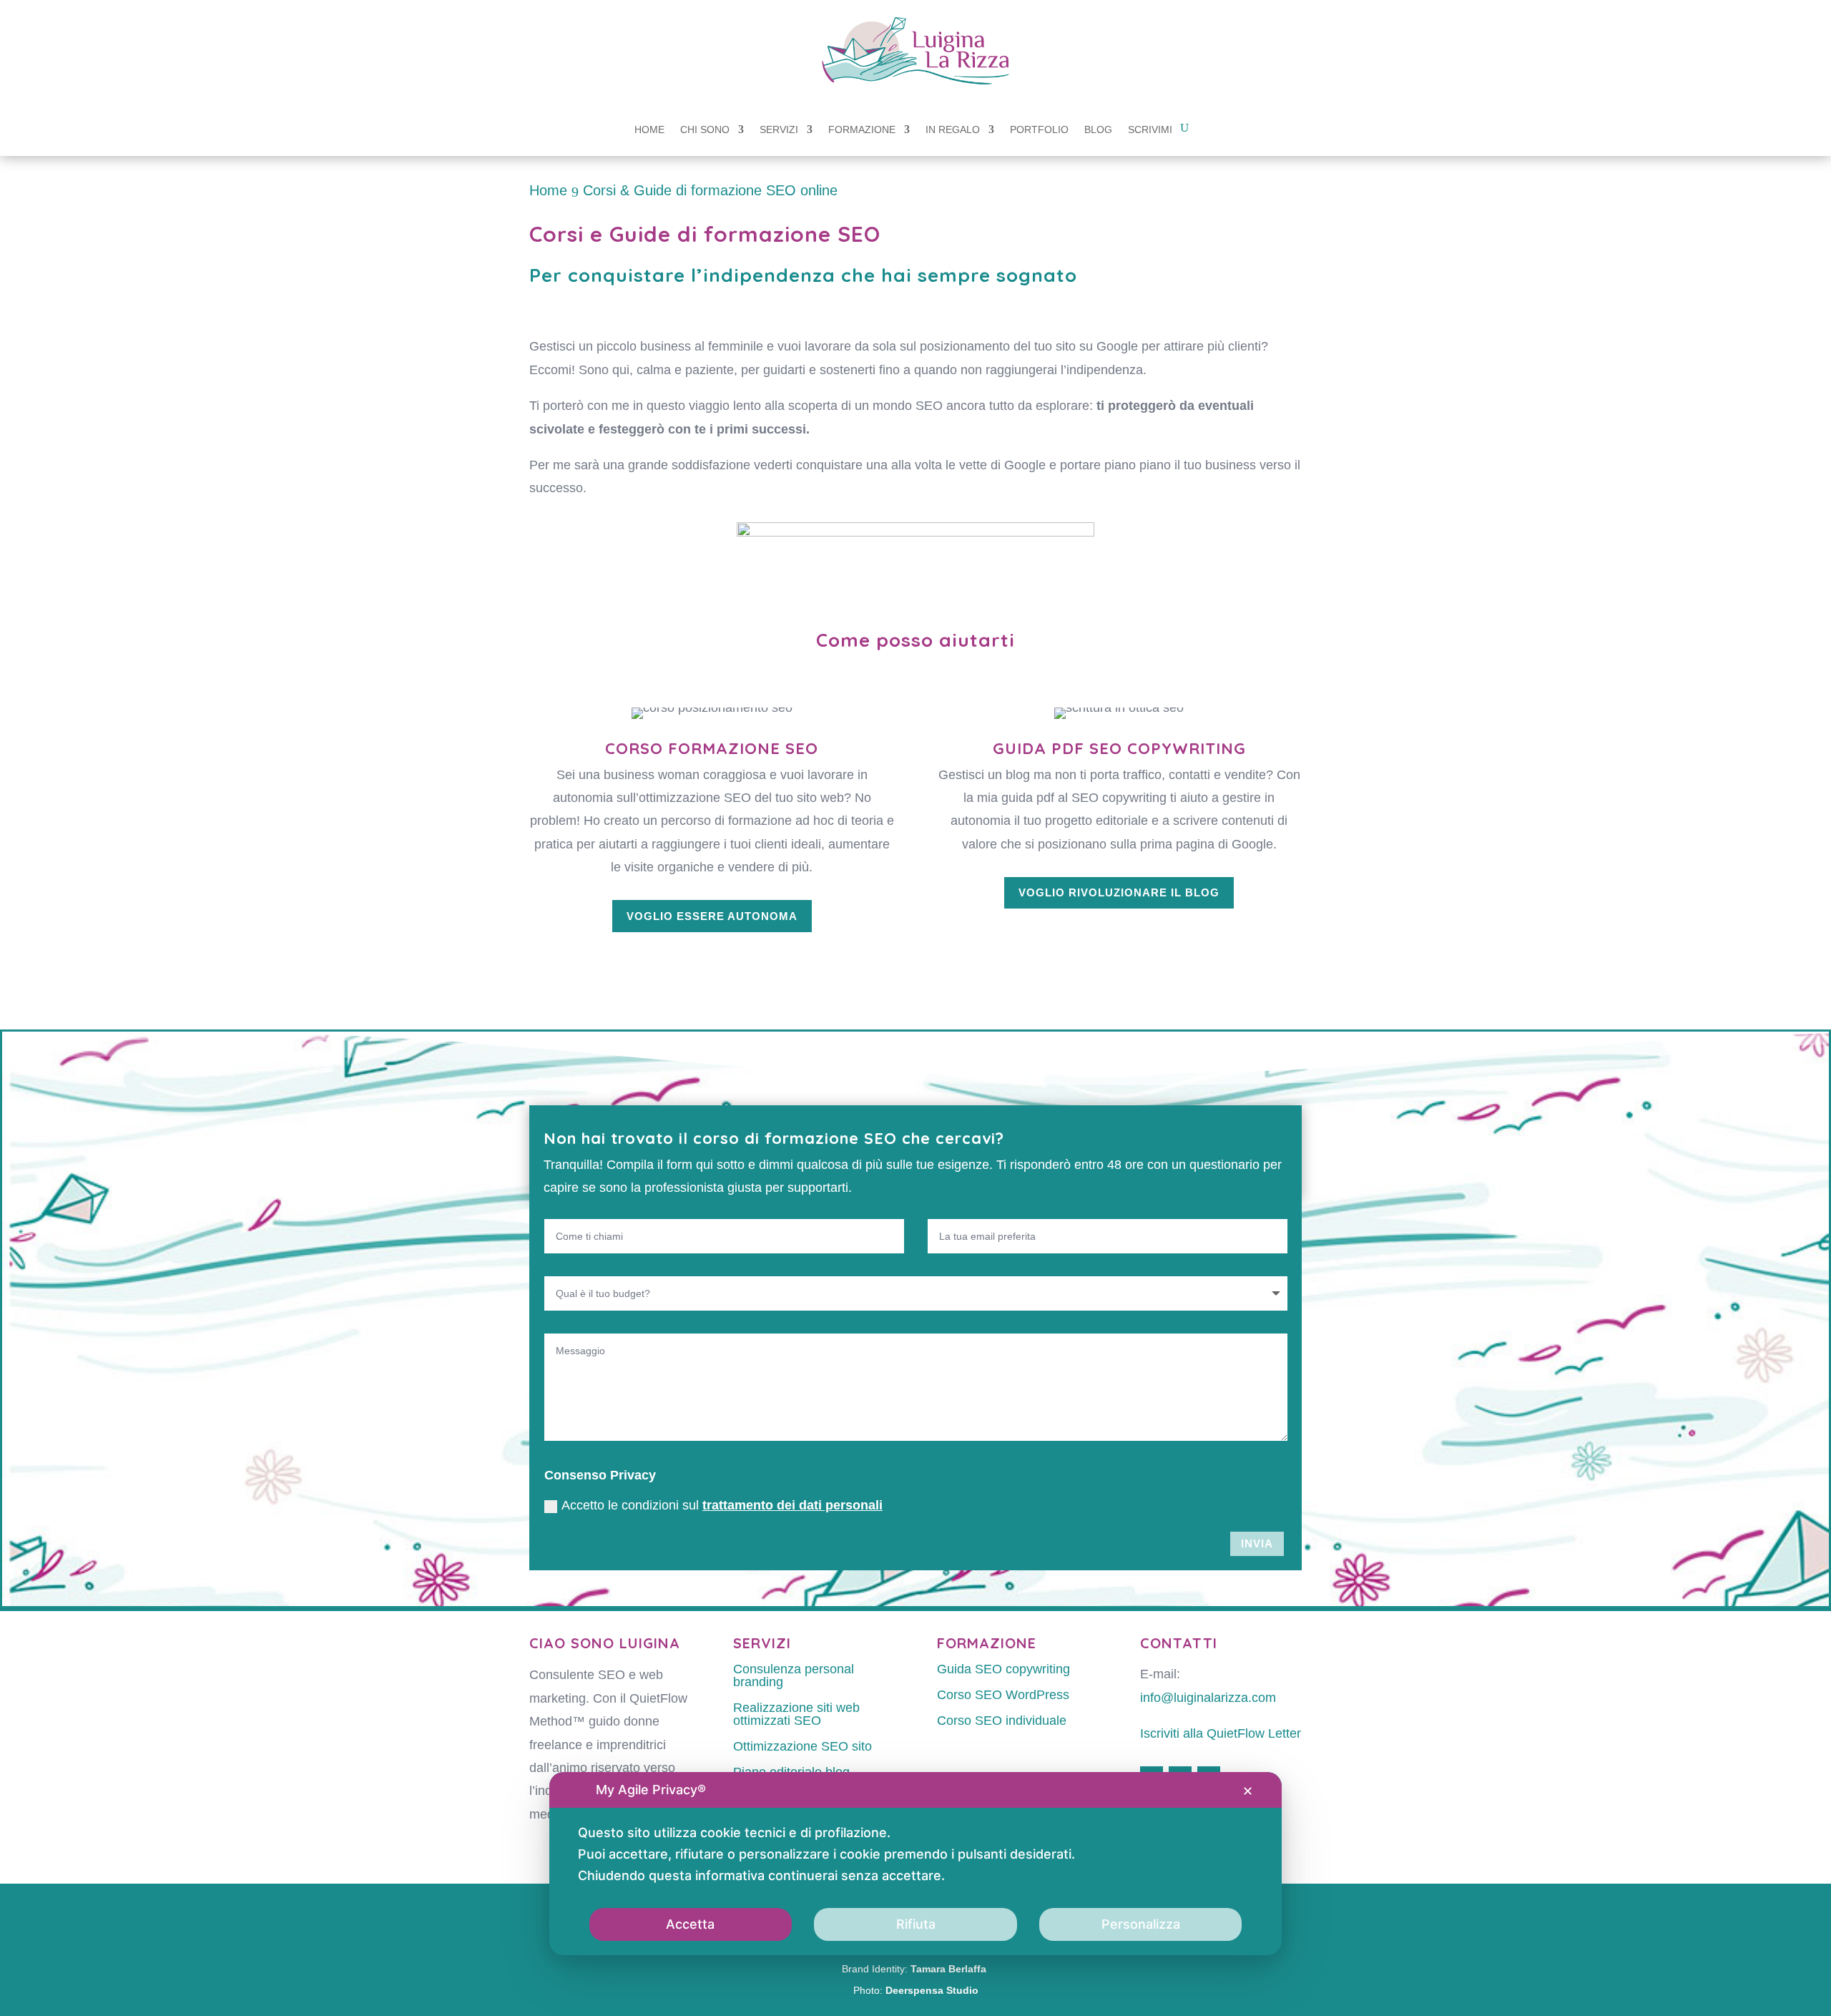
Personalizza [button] (1141, 1924)
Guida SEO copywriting (1003, 1669)
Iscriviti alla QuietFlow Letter (1221, 1733)
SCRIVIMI (1150, 130)
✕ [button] (1248, 1791)
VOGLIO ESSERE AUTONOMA (712, 916)
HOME (649, 130)
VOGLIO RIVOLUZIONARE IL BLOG (1119, 892)
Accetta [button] (690, 1924)
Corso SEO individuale (1002, 1721)
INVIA (1257, 1543)
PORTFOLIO (1039, 130)
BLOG (1098, 130)
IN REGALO (953, 130)
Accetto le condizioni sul (722, 1505)
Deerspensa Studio (932, 1990)
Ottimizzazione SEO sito (802, 1746)
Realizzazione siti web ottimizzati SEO (796, 1714)
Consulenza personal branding (794, 1675)
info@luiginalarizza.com (1208, 1698)
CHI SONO (705, 130)
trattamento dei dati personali (792, 1505)
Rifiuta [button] (916, 1924)
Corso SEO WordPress (1003, 1695)
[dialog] (915, 1864)
